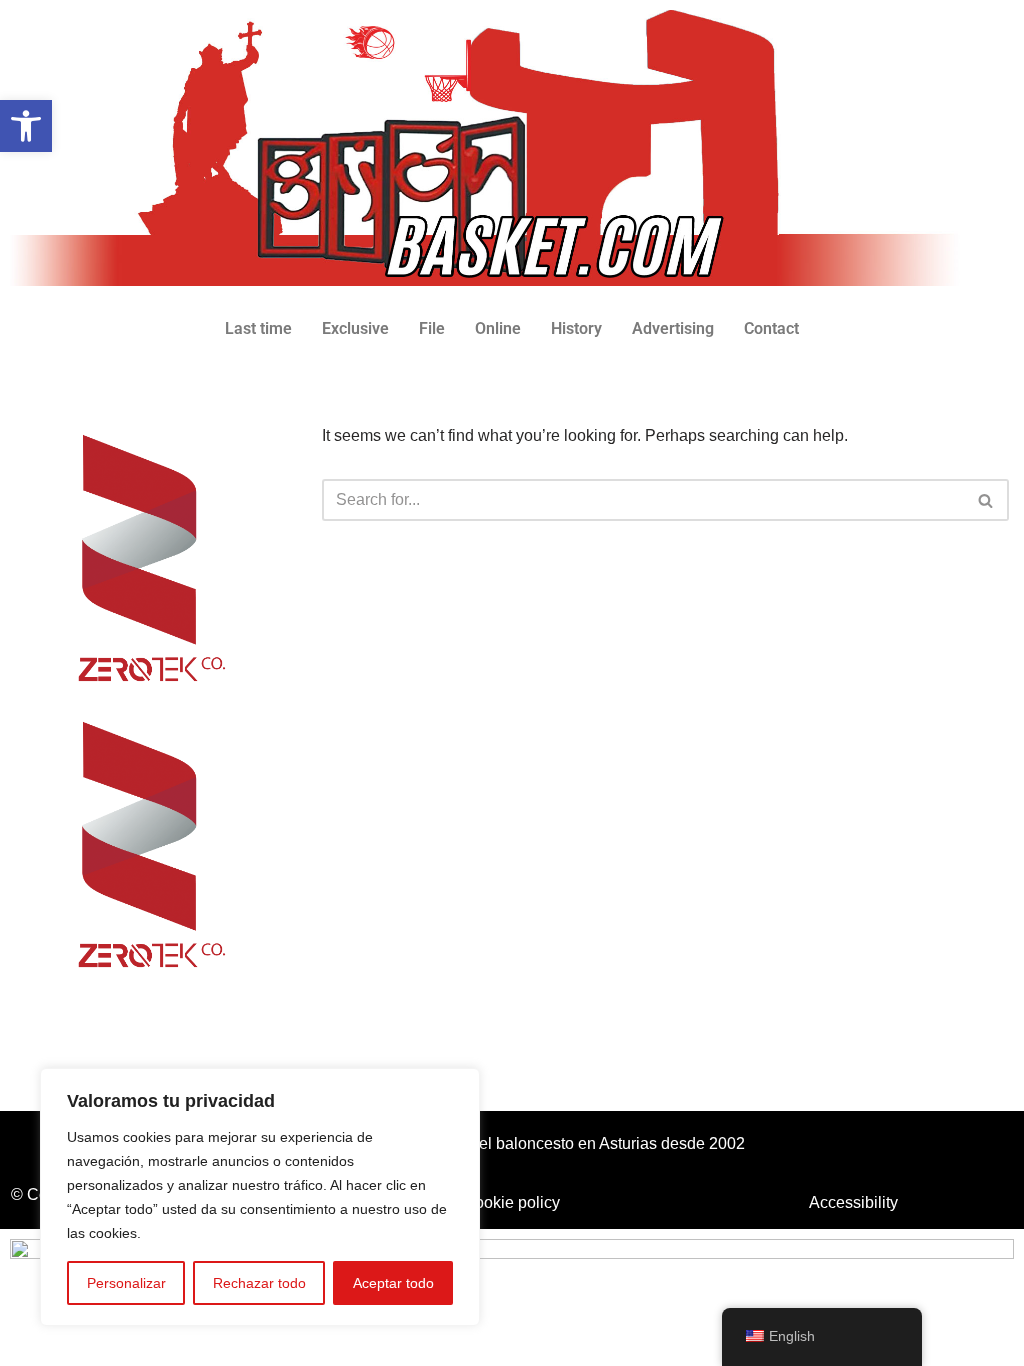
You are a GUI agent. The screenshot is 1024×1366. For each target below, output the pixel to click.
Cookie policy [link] (511, 1202)
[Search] (986, 500)
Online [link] (498, 328)
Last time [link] (258, 328)
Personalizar (126, 1283)
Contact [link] (771, 328)
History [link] (576, 328)
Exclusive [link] (355, 328)
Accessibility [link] (853, 1202)
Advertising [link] (673, 328)
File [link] (432, 328)
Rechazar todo (259, 1283)
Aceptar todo (393, 1283)
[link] (26, 126)
